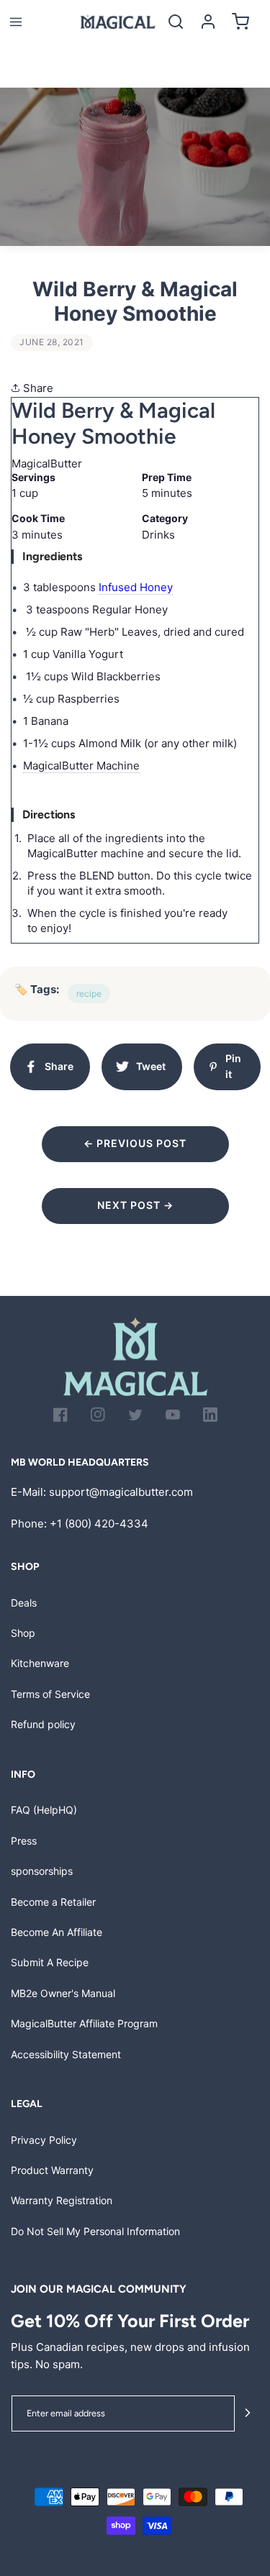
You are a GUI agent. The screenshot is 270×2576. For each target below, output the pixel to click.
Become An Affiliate (57, 1932)
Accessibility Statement (66, 2054)
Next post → (135, 1205)
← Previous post (135, 1143)
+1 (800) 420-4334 (99, 1524)
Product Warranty (52, 2170)
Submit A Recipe (50, 1962)
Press (24, 1841)
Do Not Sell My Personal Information (95, 2231)
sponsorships (42, 1871)
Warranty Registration (62, 2200)
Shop (23, 1633)
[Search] (175, 22)
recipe (89, 994)
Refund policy (43, 1724)
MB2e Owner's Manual (63, 1993)
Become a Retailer (53, 1902)
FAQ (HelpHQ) (44, 1810)
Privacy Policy (44, 2140)
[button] (15, 22)
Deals (24, 1603)
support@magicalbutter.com (121, 1492)
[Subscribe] (247, 2414)
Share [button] (37, 388)
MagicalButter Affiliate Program (84, 2023)
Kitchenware (40, 1663)
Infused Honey (136, 587)
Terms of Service (50, 1694)
